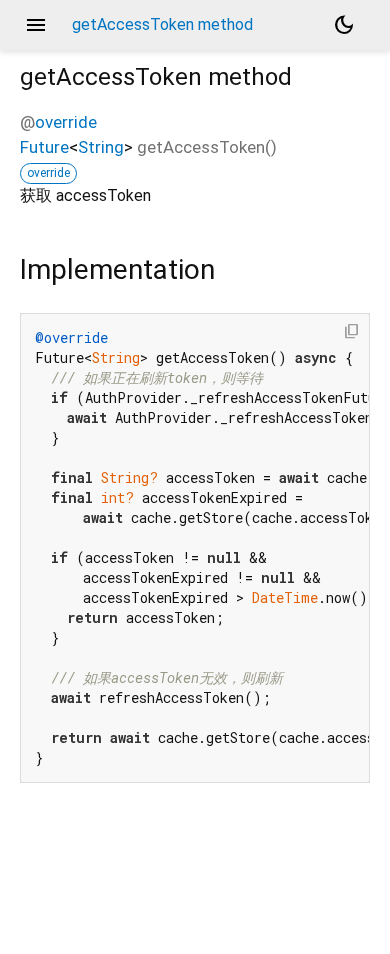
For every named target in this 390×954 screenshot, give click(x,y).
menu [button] (36, 25)
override (66, 122)
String (101, 147)
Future (44, 147)
